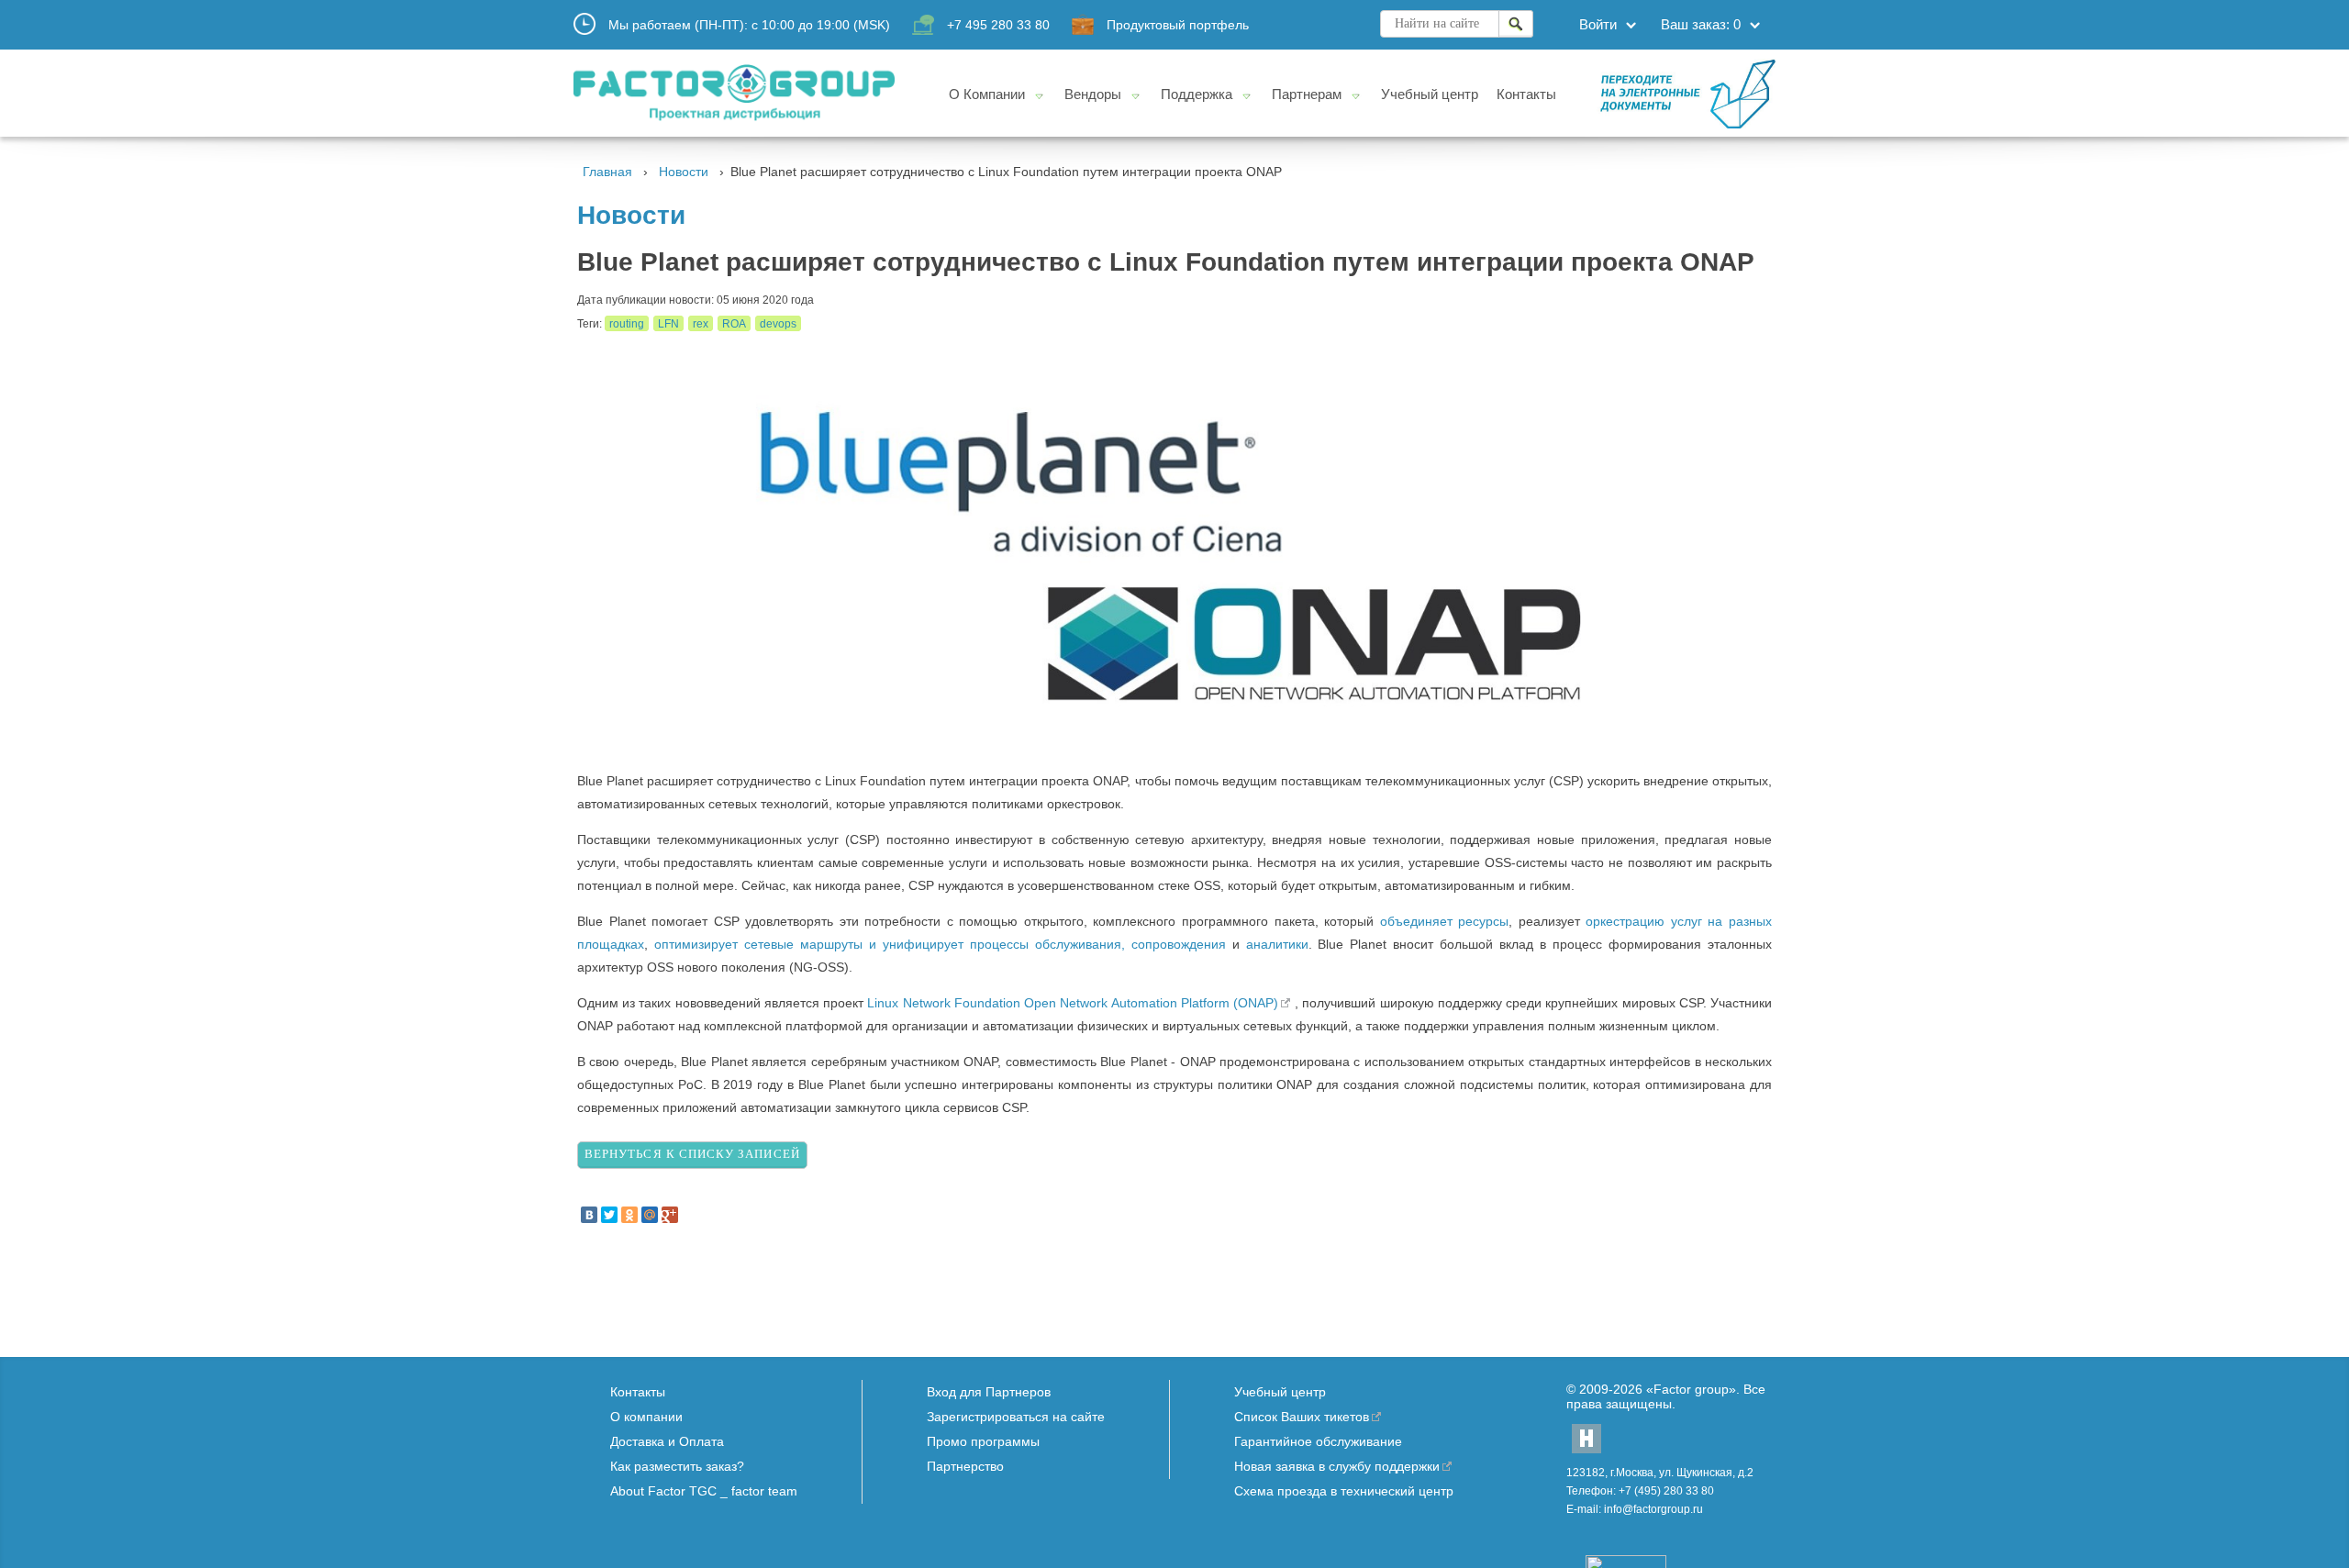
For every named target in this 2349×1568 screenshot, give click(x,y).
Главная (607, 172)
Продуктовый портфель (1178, 25)
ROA (734, 324)
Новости (684, 172)
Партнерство (965, 1466)
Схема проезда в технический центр (1344, 1491)
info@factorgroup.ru (1653, 1509)
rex (701, 324)
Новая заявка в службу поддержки (1337, 1466)
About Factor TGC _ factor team (704, 1491)
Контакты (638, 1392)
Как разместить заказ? (677, 1466)
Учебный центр (1280, 1392)
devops (778, 324)
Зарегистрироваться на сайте (1016, 1417)
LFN (668, 324)
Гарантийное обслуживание (1318, 1441)
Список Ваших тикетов (1302, 1417)
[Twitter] (609, 1215)
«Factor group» (1691, 1389)
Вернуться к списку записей (692, 1154)
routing (627, 324)
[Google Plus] (670, 1215)
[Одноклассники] (629, 1215)
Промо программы (983, 1441)
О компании (646, 1417)
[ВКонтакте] (589, 1215)
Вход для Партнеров (989, 1392)
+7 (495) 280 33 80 (1666, 1491)
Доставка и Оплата (667, 1441)
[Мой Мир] (650, 1215)
